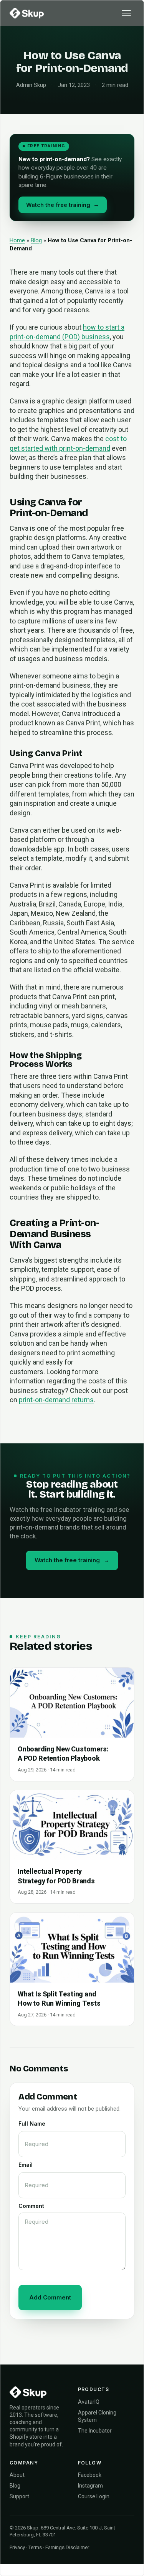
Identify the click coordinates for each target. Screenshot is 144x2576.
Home (17, 240)
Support (19, 2496)
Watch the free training (63, 205)
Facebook (90, 2475)
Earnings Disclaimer (67, 2547)
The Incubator (95, 2431)
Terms (35, 2547)
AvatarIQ (89, 2402)
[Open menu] (126, 13)
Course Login (94, 2496)
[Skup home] (27, 13)
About (17, 2475)
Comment (31, 2206)
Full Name (32, 2124)
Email (26, 2165)
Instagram (90, 2486)
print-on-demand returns (56, 1400)
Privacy (17, 2547)
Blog (36, 240)
